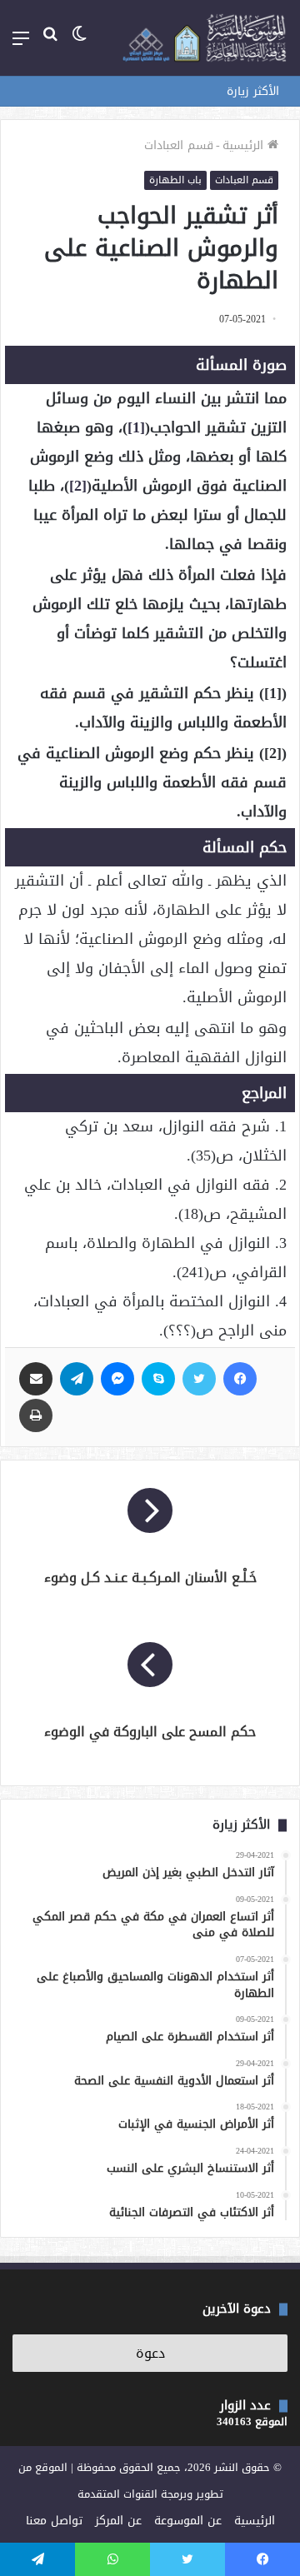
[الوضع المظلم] (79, 45)
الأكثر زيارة (253, 91)
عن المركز (118, 2521)
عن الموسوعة (188, 2521)
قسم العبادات (179, 145)
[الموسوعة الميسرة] (204, 38)
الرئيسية (245, 145)
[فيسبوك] (240, 1379)
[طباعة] (36, 1415)
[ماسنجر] (117, 1379)
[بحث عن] (50, 45)
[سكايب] (158, 1379)
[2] (78, 486)
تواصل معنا (54, 2521)
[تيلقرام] (77, 1379)
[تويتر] (199, 1379)
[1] (136, 427)
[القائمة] (21, 45)
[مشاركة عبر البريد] (36, 1379)
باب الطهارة (175, 180)
